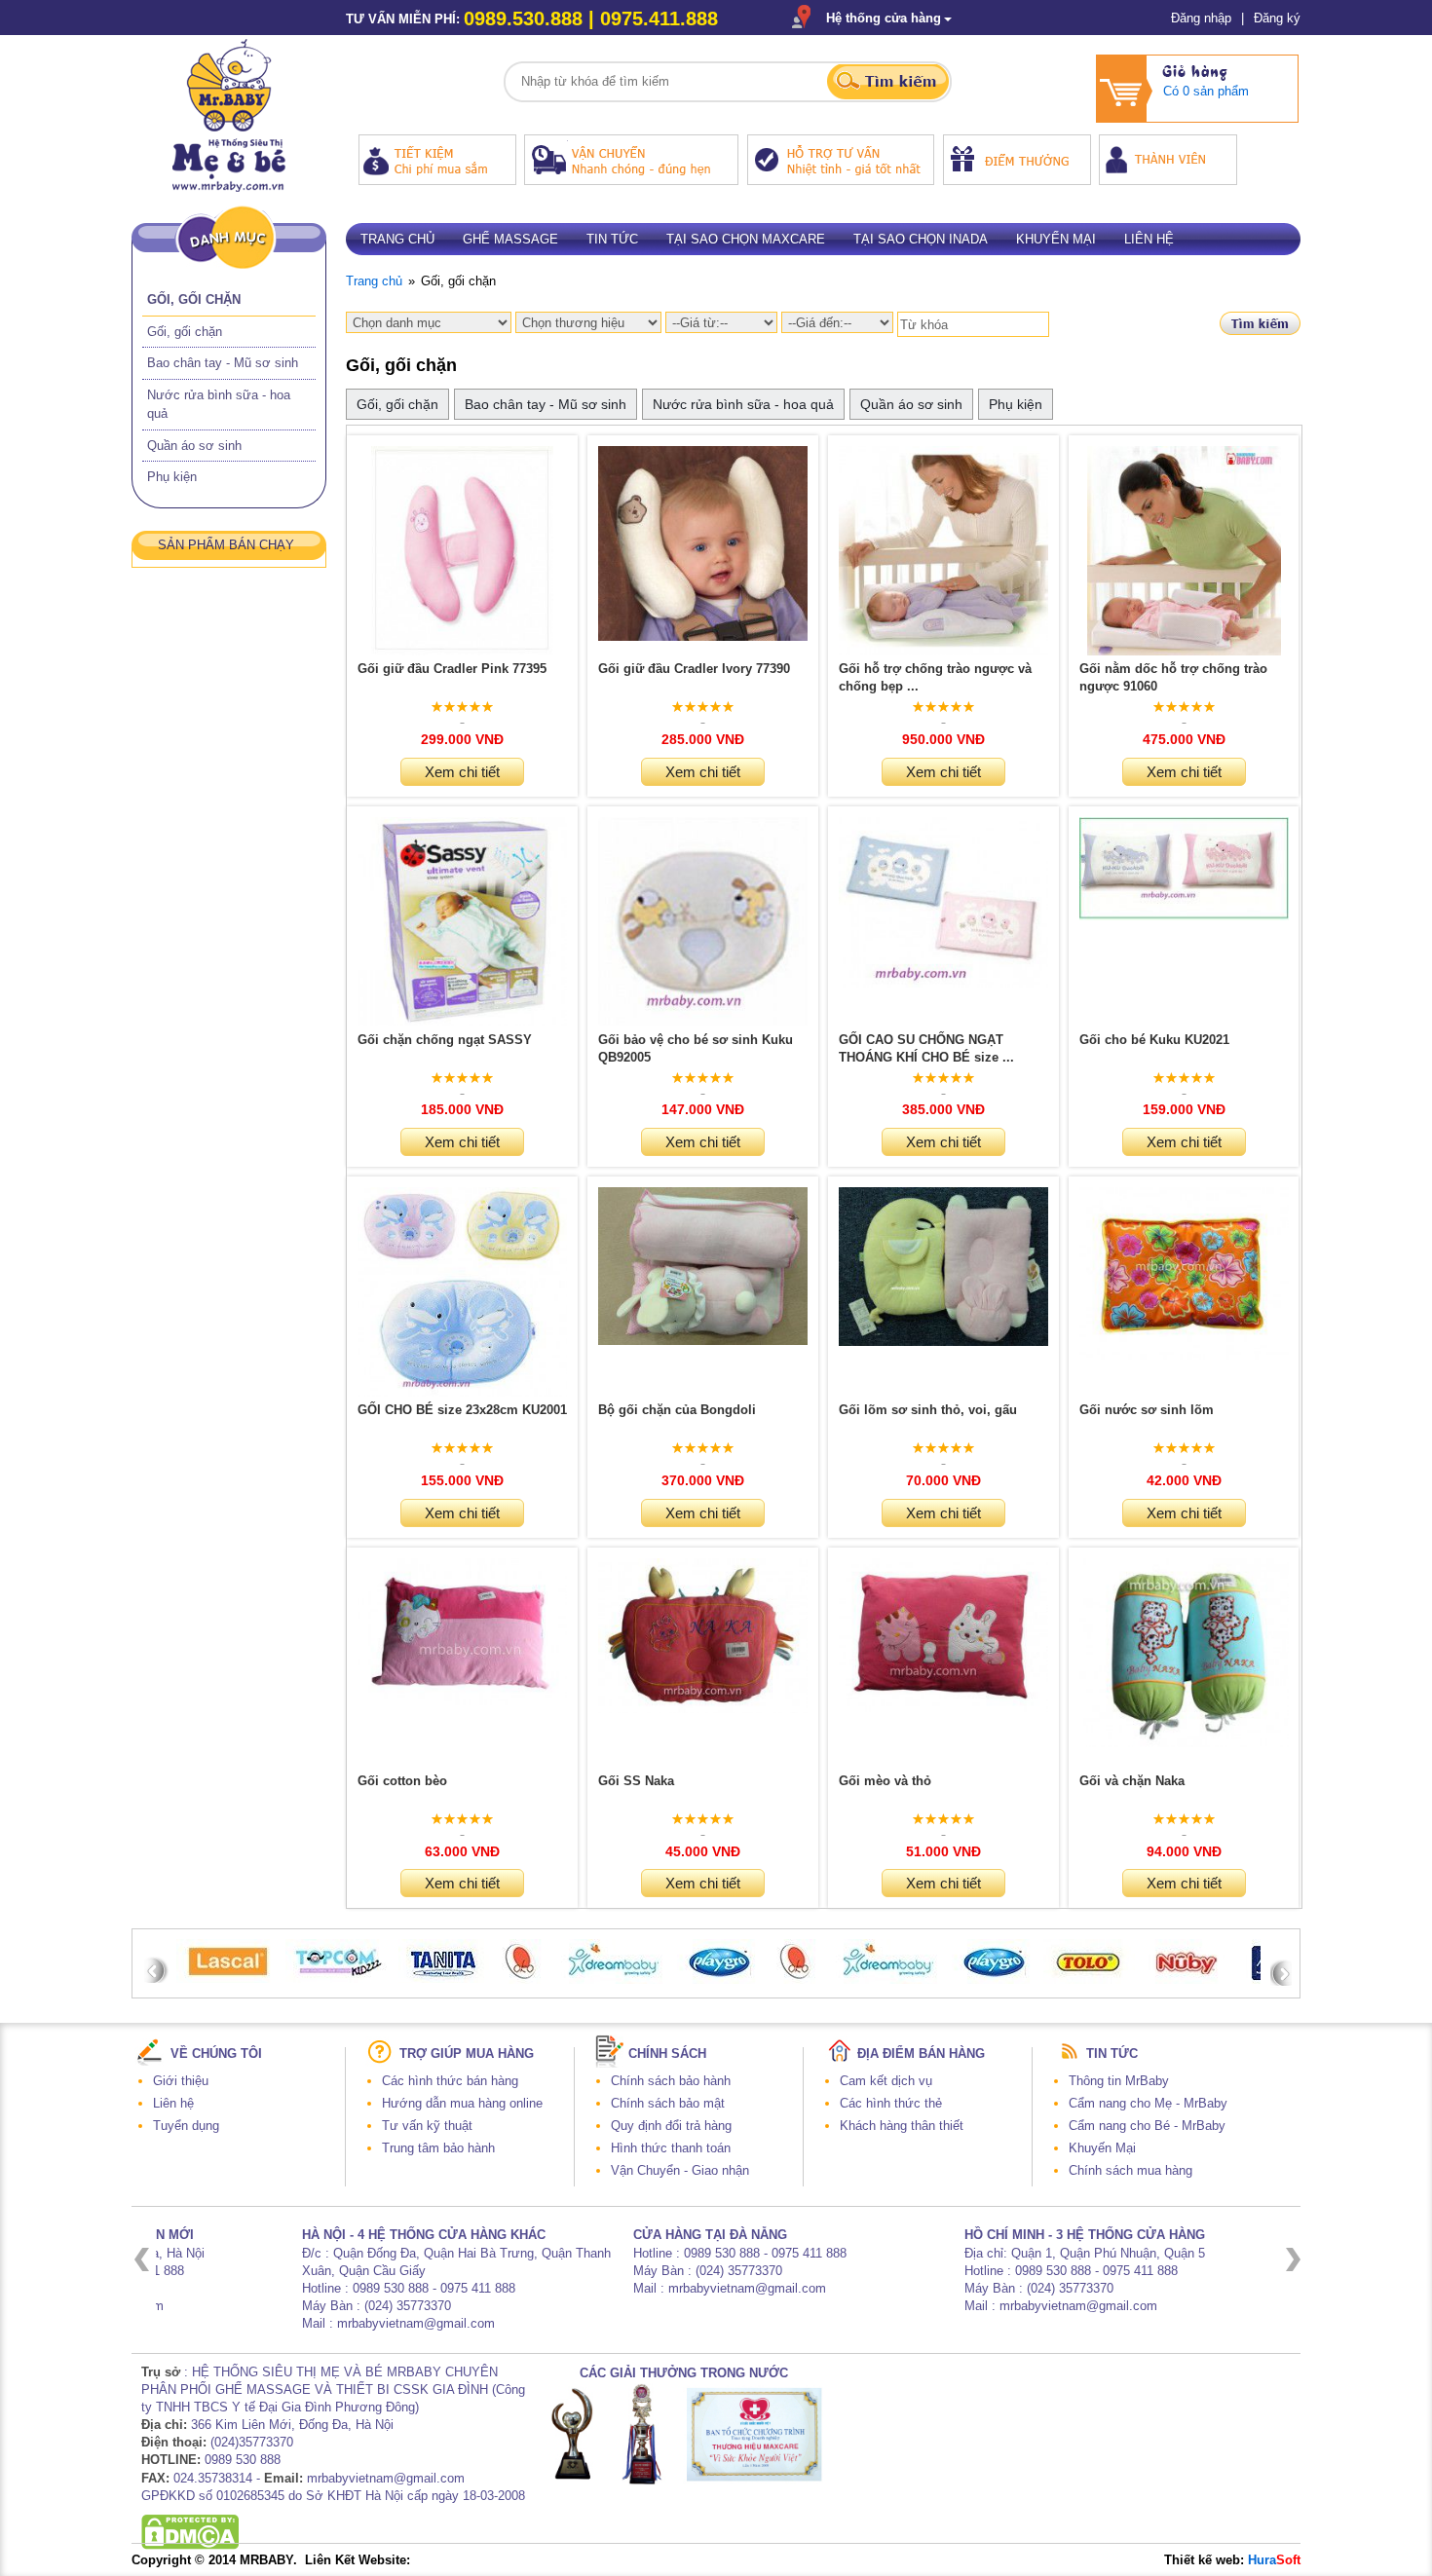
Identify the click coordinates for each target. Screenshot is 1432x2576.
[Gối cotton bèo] (462, 1701)
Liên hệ (1149, 239)
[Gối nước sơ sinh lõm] (1184, 1355)
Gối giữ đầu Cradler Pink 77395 (452, 669)
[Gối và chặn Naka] (1184, 1743)
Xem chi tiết (462, 772)
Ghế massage (510, 239)
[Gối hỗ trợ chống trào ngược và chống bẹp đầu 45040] (943, 651)
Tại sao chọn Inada (921, 239)
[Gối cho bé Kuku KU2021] (1184, 916)
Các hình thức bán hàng (450, 2081)
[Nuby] (1186, 1979)
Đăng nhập (1201, 18)
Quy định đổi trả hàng (671, 2126)
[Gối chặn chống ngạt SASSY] (462, 1021)
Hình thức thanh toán (671, 2148)
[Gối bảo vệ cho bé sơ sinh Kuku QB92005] (703, 1021)
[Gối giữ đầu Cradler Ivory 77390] (703, 636)
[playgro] (720, 1979)
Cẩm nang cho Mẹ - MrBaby (1148, 2103)
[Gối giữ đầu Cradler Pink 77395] (462, 651)
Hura (1274, 2560)
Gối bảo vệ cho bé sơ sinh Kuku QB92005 (696, 1048)
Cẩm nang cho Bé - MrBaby (1147, 2126)
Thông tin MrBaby (1119, 2081)
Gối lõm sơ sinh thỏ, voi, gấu (928, 1410)
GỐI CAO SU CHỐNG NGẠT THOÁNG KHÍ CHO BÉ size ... (926, 1048)
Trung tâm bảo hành (438, 2148)
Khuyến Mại (1102, 2148)
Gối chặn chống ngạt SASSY (445, 1040)
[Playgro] (995, 1979)
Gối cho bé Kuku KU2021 (1154, 1040)
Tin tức (612, 239)
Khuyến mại (1056, 239)
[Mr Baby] (229, 187)
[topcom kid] (339, 1979)
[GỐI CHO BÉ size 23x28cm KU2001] (462, 1392)
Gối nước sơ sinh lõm (1147, 1410)
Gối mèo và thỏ (885, 1781)
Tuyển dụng (186, 2126)
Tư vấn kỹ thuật (427, 2126)
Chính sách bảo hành (671, 2081)
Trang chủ (397, 239)
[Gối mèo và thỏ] (943, 1708)
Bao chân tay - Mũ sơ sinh (223, 363)
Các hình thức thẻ (891, 2103)
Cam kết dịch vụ (886, 2081)
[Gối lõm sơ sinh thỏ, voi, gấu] (943, 1342)
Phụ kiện (172, 477)
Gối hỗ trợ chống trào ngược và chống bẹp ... (935, 677)
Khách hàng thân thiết (902, 2126)
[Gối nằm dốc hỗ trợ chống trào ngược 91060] (1185, 651)
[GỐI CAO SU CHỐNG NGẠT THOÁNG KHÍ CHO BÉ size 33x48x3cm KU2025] (943, 983)
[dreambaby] (613, 1979)
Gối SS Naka (636, 1781)
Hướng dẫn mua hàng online (462, 2103)
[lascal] (228, 1979)
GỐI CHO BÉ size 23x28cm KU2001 (462, 1410)
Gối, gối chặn (194, 299)
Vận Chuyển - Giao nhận (680, 2170)
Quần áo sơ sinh (194, 446)
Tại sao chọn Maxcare (746, 239)
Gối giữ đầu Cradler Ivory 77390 (694, 669)
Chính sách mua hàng (1131, 2170)
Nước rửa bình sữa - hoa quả (743, 404)
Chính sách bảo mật (668, 2103)
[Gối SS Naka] (703, 1709)
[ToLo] (1089, 1979)
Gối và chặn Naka (1132, 1781)
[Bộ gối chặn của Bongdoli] (703, 1341)
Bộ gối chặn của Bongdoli (677, 1410)
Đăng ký (1277, 18)
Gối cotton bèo (402, 1781)
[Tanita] (444, 1979)
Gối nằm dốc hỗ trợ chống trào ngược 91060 (1173, 677)
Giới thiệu (181, 2081)
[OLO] (521, 1979)
